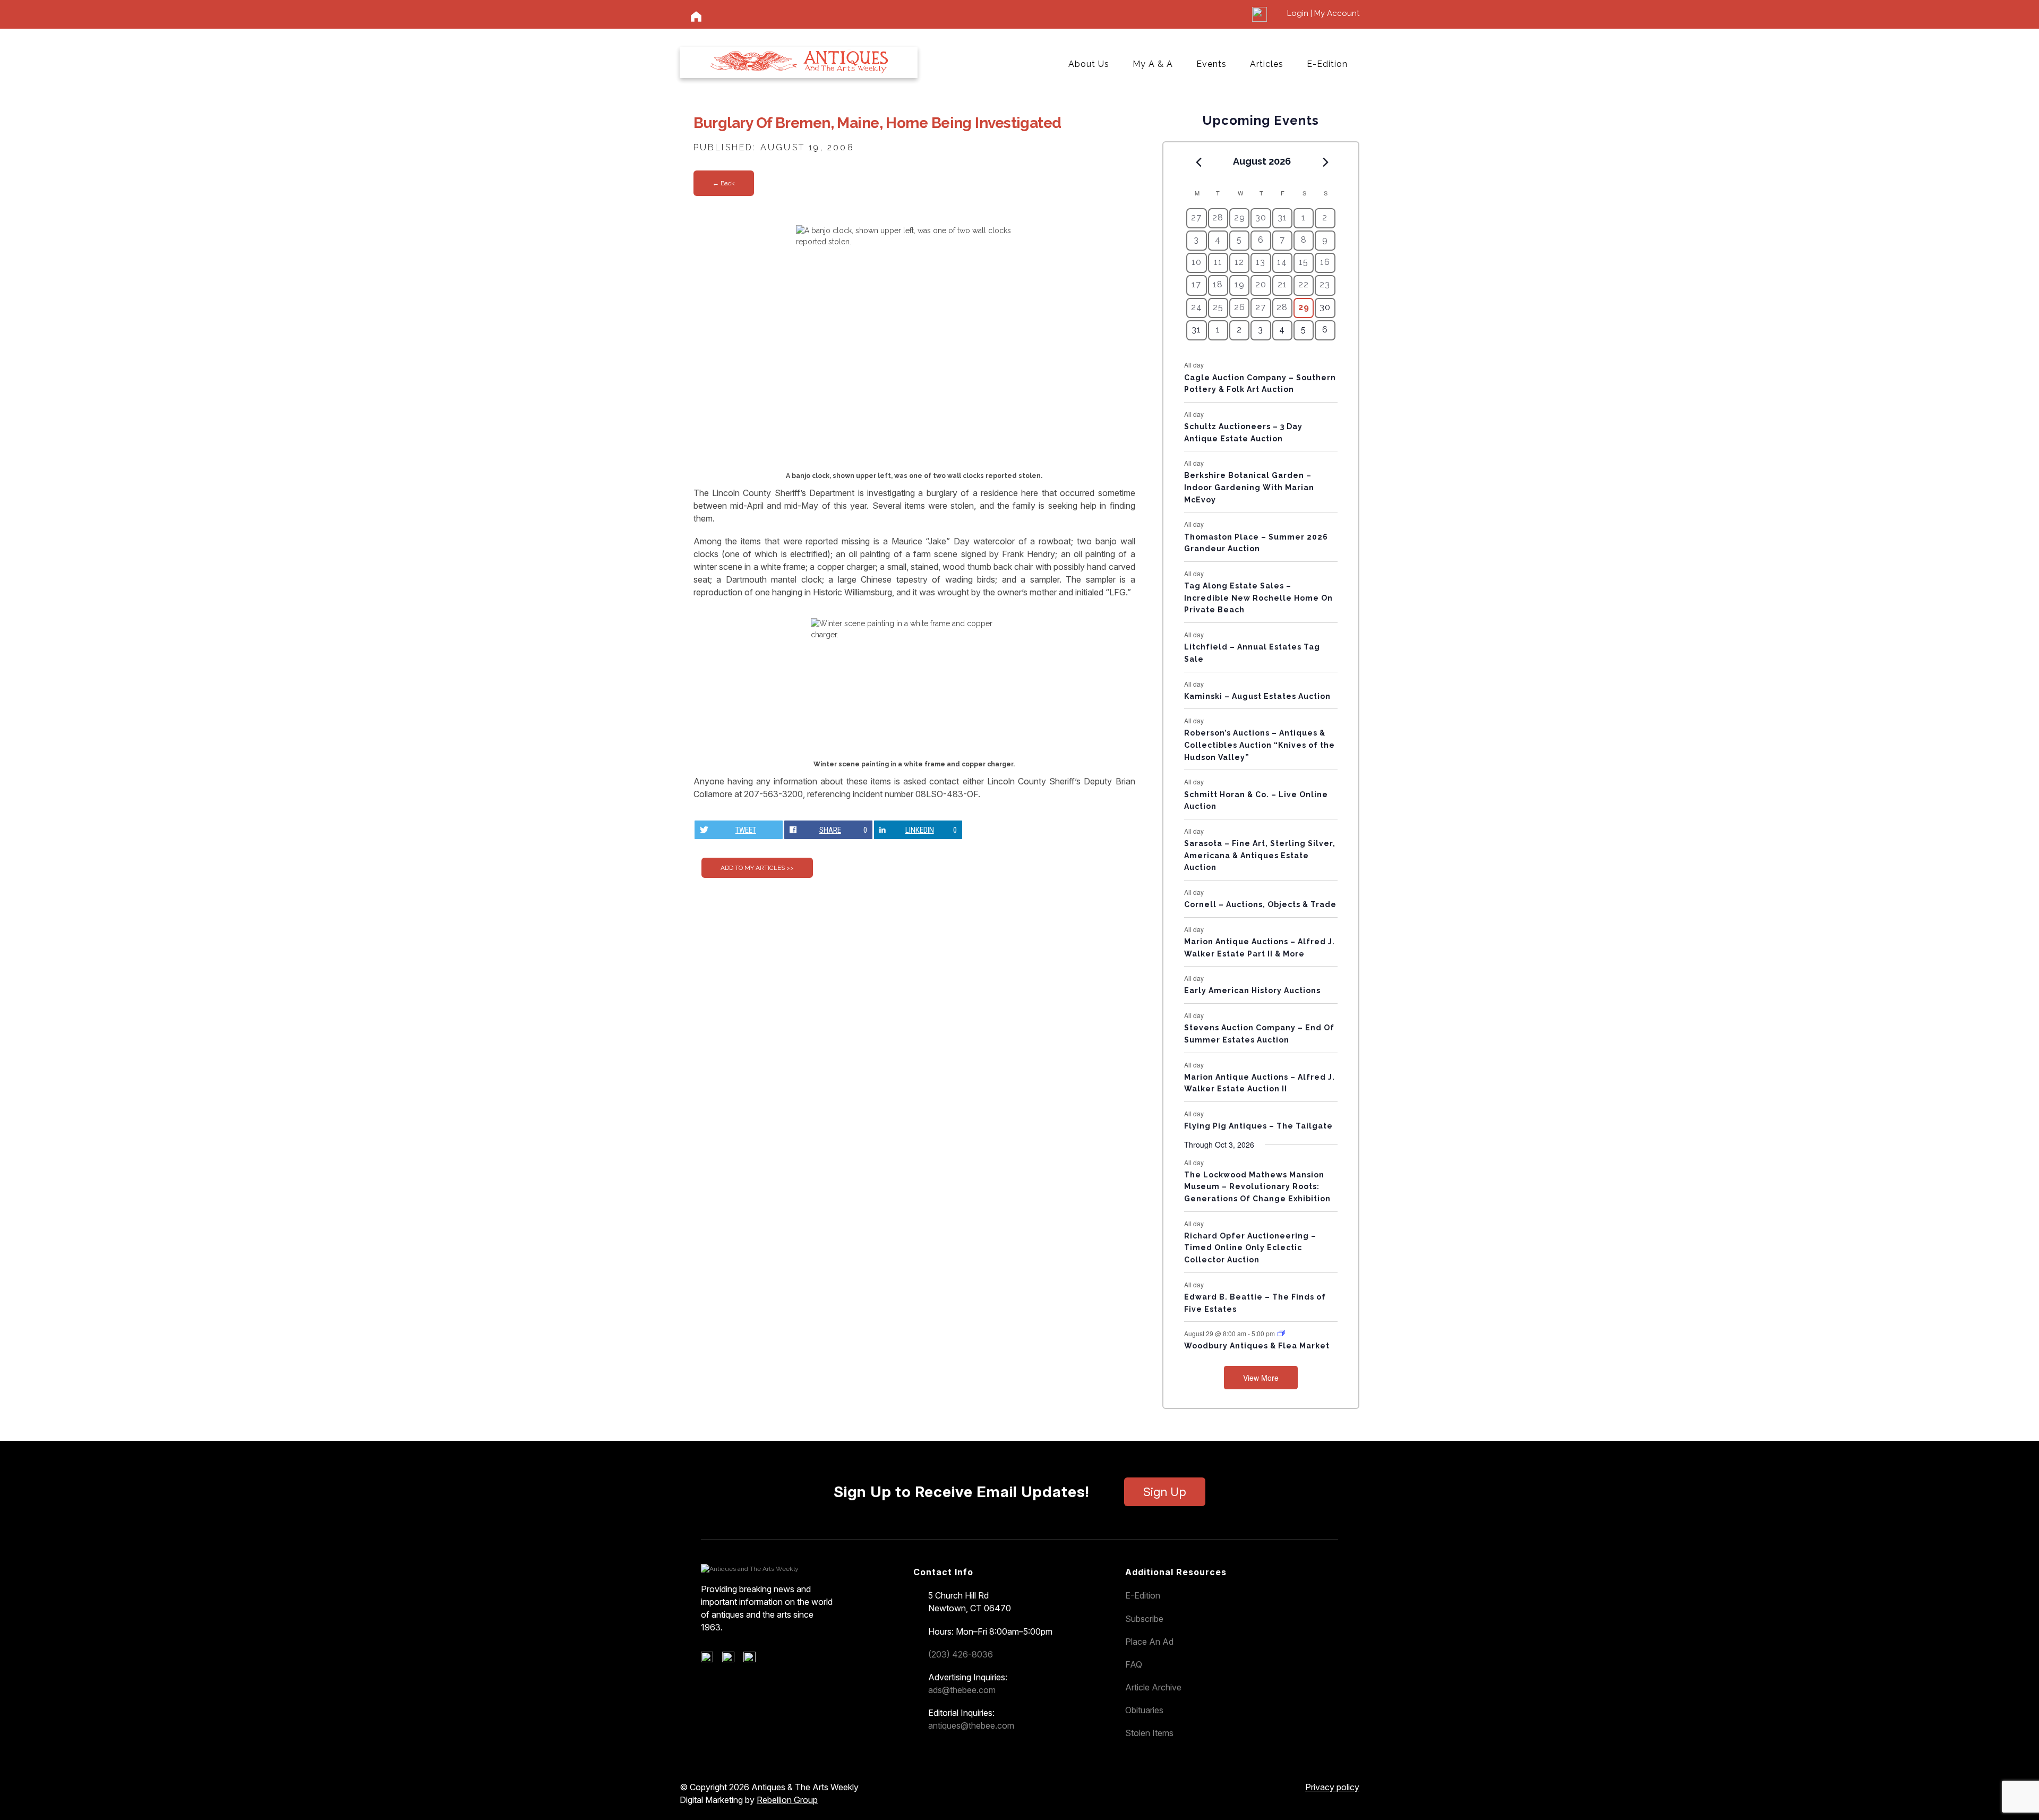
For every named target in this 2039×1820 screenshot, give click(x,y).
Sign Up (1165, 1492)
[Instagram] (753, 1660)
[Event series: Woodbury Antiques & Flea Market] (1281, 1333)
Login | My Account (1323, 13)
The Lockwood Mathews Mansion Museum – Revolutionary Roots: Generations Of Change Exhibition (1257, 1187)
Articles (1267, 64)
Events (1211, 64)
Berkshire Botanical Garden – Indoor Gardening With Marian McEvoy (1249, 487)
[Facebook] (711, 1660)
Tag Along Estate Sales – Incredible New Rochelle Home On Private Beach (1258, 598)
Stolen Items (1149, 1733)
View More (1261, 1378)
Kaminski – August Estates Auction (1257, 696)
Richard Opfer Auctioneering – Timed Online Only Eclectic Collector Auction (1250, 1248)
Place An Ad (1149, 1642)
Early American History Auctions (1252, 990)
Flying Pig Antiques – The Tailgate (1258, 1126)
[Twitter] (732, 1660)
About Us (1089, 64)
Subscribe (1144, 1619)
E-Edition (1327, 64)
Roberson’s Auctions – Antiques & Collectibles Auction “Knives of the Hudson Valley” (1260, 745)
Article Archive (1153, 1687)
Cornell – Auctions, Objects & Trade (1260, 904)
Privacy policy (1332, 1787)
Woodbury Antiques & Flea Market (1257, 1346)
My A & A (1153, 64)
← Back (724, 183)
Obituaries (1144, 1710)
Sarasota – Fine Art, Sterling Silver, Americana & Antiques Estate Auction (1260, 855)
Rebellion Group (787, 1800)
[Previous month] (1198, 162)
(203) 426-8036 (961, 1654)
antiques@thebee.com (971, 1725)
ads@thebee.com (962, 1690)
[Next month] (1326, 162)
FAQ (1134, 1664)
